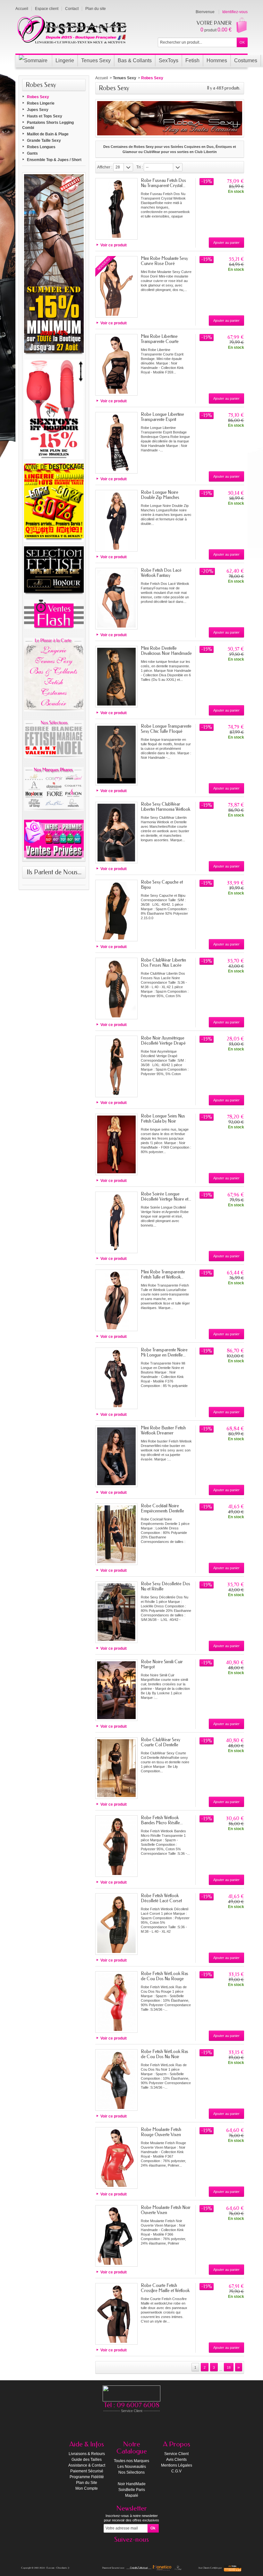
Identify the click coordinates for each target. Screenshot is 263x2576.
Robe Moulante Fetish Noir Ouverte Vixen (166, 2210)
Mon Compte (87, 2488)
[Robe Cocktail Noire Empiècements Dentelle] (116, 1534)
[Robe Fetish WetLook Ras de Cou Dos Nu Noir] (116, 2080)
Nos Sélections (131, 2472)
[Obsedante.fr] (72, 29)
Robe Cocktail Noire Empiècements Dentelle (162, 1508)
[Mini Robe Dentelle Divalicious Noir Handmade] (116, 677)
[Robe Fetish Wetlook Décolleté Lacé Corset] (116, 1924)
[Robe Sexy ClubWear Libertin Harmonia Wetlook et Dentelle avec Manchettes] (116, 833)
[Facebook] (131, 2549)
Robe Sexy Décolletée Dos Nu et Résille (165, 1586)
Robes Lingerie (41, 103)
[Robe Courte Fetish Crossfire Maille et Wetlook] (116, 2314)
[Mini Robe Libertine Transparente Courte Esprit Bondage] (116, 365)
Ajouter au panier (226, 243)
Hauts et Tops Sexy (45, 116)
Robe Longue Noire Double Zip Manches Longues (160, 497)
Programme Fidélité (87, 2477)
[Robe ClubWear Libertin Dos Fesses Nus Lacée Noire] (116, 988)
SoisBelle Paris (132, 2490)
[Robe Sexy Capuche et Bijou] (116, 911)
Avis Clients (176, 2460)
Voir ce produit (114, 245)
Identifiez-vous (235, 12)
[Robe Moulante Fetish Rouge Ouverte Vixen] (116, 2158)
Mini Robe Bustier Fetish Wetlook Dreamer (163, 1430)
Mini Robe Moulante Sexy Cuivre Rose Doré (164, 261)
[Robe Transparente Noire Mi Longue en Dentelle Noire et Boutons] (116, 1378)
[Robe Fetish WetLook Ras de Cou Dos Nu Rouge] (116, 2002)
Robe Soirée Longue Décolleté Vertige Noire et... (166, 1197)
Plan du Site (87, 2483)
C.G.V (176, 2471)
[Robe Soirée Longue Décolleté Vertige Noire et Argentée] (116, 1222)
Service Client (176, 2454)
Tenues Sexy (125, 78)
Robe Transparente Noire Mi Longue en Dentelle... (164, 1352)
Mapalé (132, 2495)
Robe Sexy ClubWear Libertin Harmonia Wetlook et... (165, 809)
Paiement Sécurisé (87, 2471)
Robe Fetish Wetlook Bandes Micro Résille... (162, 1820)
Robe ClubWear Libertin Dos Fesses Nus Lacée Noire (163, 965)
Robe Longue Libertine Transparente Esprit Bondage (162, 419)
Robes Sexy (38, 97)
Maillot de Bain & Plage (48, 134)
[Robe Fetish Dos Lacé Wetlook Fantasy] (116, 599)
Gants (32, 153)
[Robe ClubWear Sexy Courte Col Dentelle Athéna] (116, 1768)
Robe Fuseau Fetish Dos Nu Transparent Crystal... (163, 183)
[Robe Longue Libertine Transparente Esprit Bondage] (116, 443)
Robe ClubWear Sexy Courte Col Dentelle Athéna (161, 1745)
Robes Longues (41, 147)
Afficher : (105, 167)
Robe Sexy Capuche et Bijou (162, 885)
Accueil (102, 78)
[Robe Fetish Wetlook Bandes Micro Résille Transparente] (116, 1846)
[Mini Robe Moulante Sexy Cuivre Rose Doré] (116, 287)
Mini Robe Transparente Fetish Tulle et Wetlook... (163, 1275)
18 (229, 2367)
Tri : (140, 167)
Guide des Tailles (87, 2460)
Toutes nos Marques (131, 2461)
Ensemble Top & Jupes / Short (54, 160)
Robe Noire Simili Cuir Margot (162, 1664)
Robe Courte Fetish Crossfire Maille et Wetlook (165, 2288)
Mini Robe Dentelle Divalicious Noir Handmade (166, 651)
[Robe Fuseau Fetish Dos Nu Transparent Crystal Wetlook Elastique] (116, 209)
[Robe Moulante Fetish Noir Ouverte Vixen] (116, 2236)
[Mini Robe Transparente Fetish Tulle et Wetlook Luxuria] (116, 1300)
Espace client (47, 9)
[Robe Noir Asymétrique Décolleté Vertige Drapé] (116, 1066)
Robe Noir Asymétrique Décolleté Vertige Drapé (163, 1041)
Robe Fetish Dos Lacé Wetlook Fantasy (161, 573)
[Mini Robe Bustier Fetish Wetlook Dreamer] (116, 1456)
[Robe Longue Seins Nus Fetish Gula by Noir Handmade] (116, 1144)
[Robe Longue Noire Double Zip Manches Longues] (116, 521)
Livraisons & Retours (87, 2454)
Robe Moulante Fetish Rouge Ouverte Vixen (161, 2132)
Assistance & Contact (87, 2465)
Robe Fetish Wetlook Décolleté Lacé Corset (161, 1898)
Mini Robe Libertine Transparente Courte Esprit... (160, 342)
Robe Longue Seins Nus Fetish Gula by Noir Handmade (163, 1121)
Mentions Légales (177, 2465)
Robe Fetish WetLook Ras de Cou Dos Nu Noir (165, 2054)
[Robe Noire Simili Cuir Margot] (116, 1690)
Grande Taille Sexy (44, 141)
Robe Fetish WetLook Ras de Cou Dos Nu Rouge (165, 1976)
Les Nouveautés (132, 2467)
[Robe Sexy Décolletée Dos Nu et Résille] (116, 1612)
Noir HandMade (132, 2484)
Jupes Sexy (38, 110)
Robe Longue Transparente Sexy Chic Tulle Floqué (166, 729)
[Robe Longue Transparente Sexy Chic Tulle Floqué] (116, 755)
